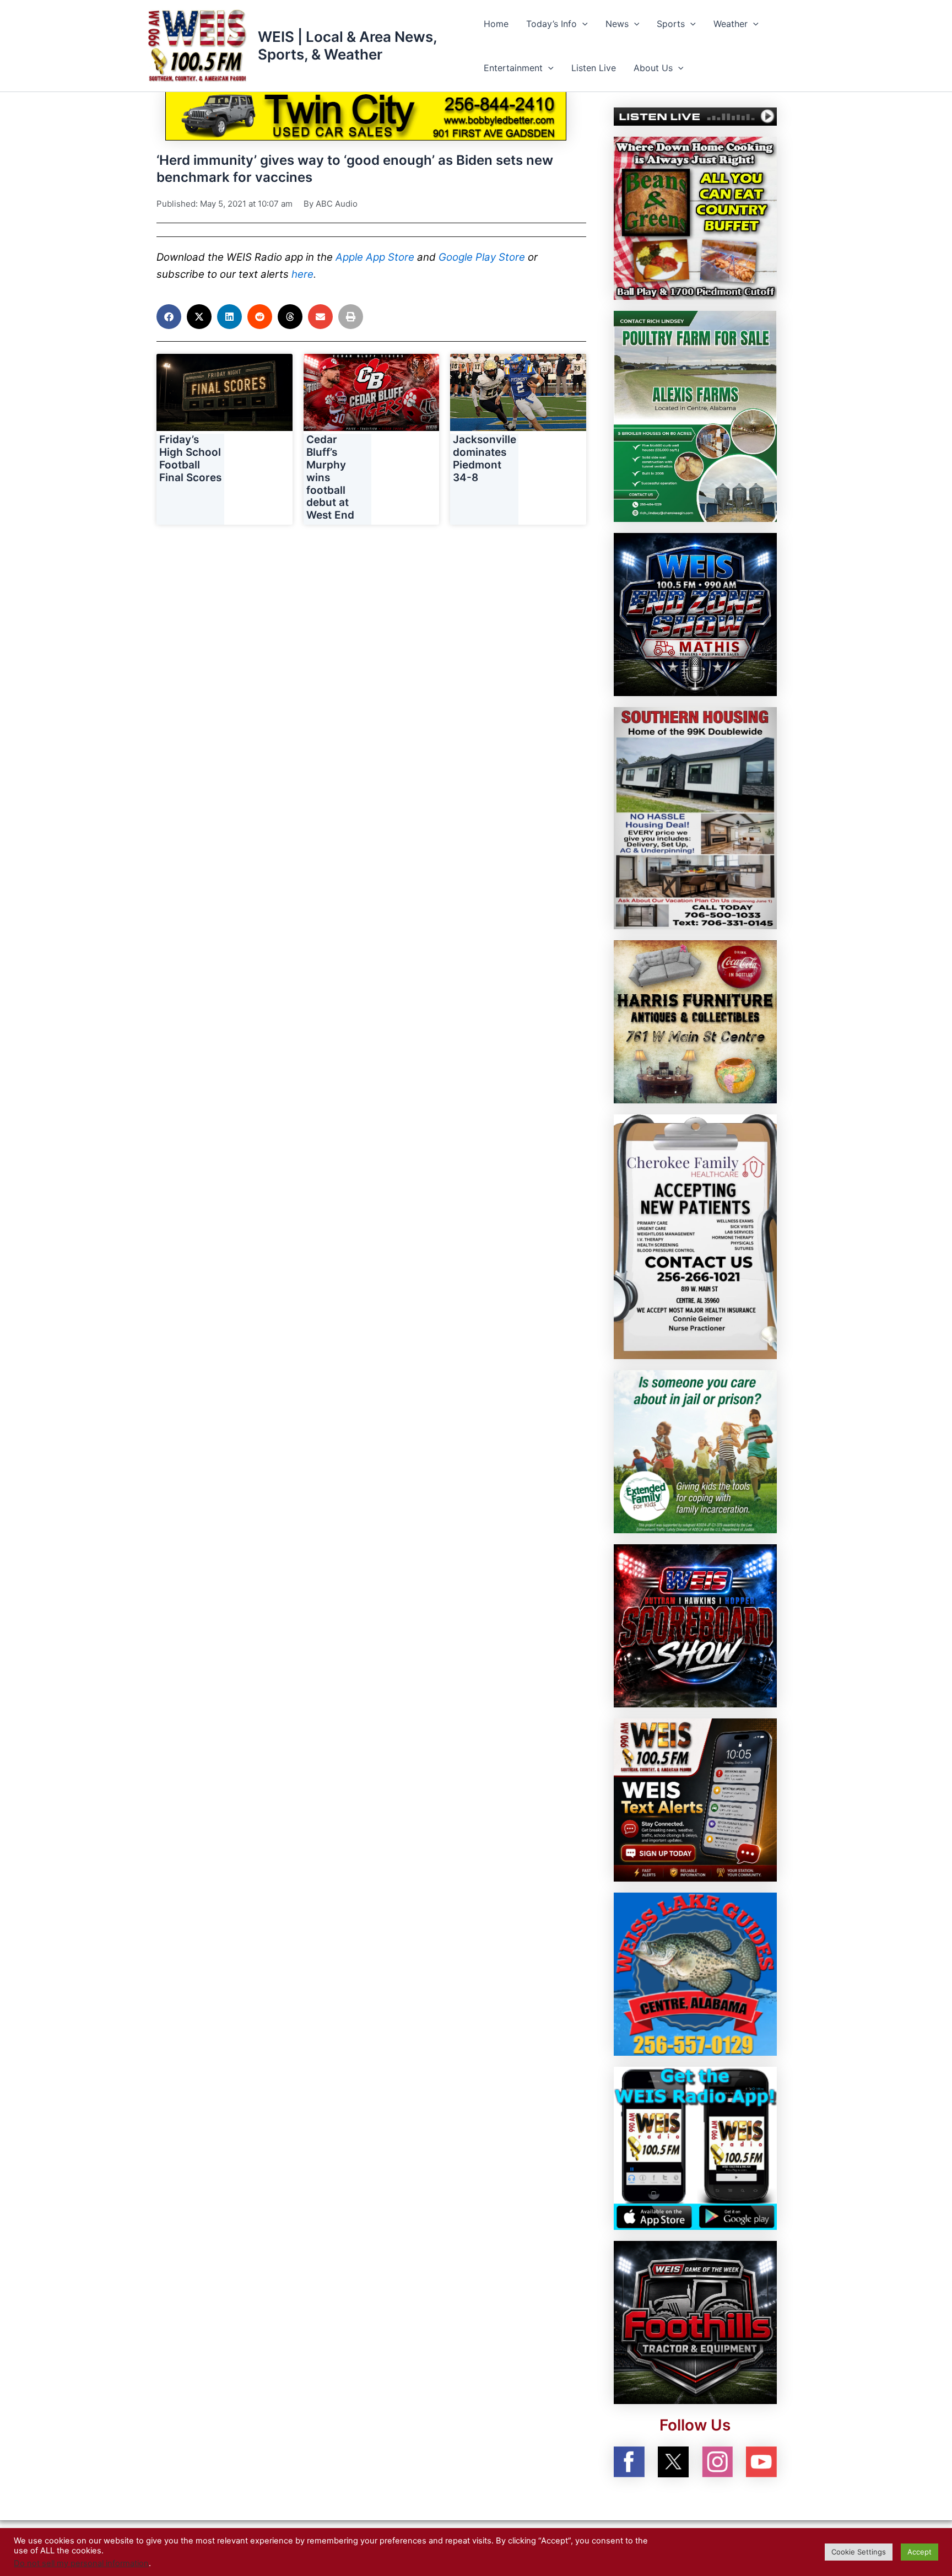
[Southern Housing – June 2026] (695, 817)
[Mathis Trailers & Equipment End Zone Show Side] (695, 613)
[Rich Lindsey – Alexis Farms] (695, 416)
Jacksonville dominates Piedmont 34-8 (485, 458)
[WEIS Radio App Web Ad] (695, 2148)
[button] (582, 24)
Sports (671, 24)
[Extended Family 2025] (695, 1451)
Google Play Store (482, 257)
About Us (653, 68)
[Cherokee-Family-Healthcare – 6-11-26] (695, 1236)
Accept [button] (919, 2552)
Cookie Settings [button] (859, 2552)
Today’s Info (551, 24)
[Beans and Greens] (695, 217)
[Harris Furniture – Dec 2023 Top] (695, 1021)
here (302, 274)
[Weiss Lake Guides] (695, 1974)
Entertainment (513, 68)
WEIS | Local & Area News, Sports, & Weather (347, 45)
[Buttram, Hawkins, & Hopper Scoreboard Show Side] (695, 1625)
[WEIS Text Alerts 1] (695, 1799)
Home (496, 24)
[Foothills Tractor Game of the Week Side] (695, 2322)
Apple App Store (375, 257)
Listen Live (594, 68)
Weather (731, 24)
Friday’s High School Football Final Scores (190, 458)
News (617, 24)
